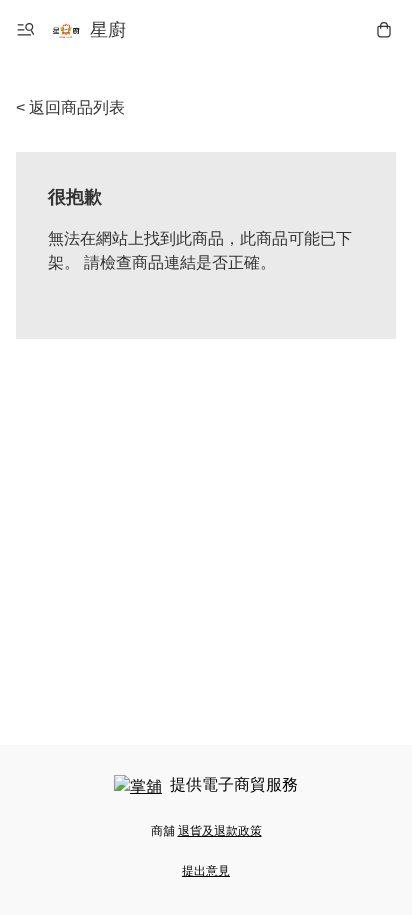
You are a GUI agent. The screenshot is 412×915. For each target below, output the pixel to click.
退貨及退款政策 (220, 831)
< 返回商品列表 (70, 107)
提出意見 (206, 871)
